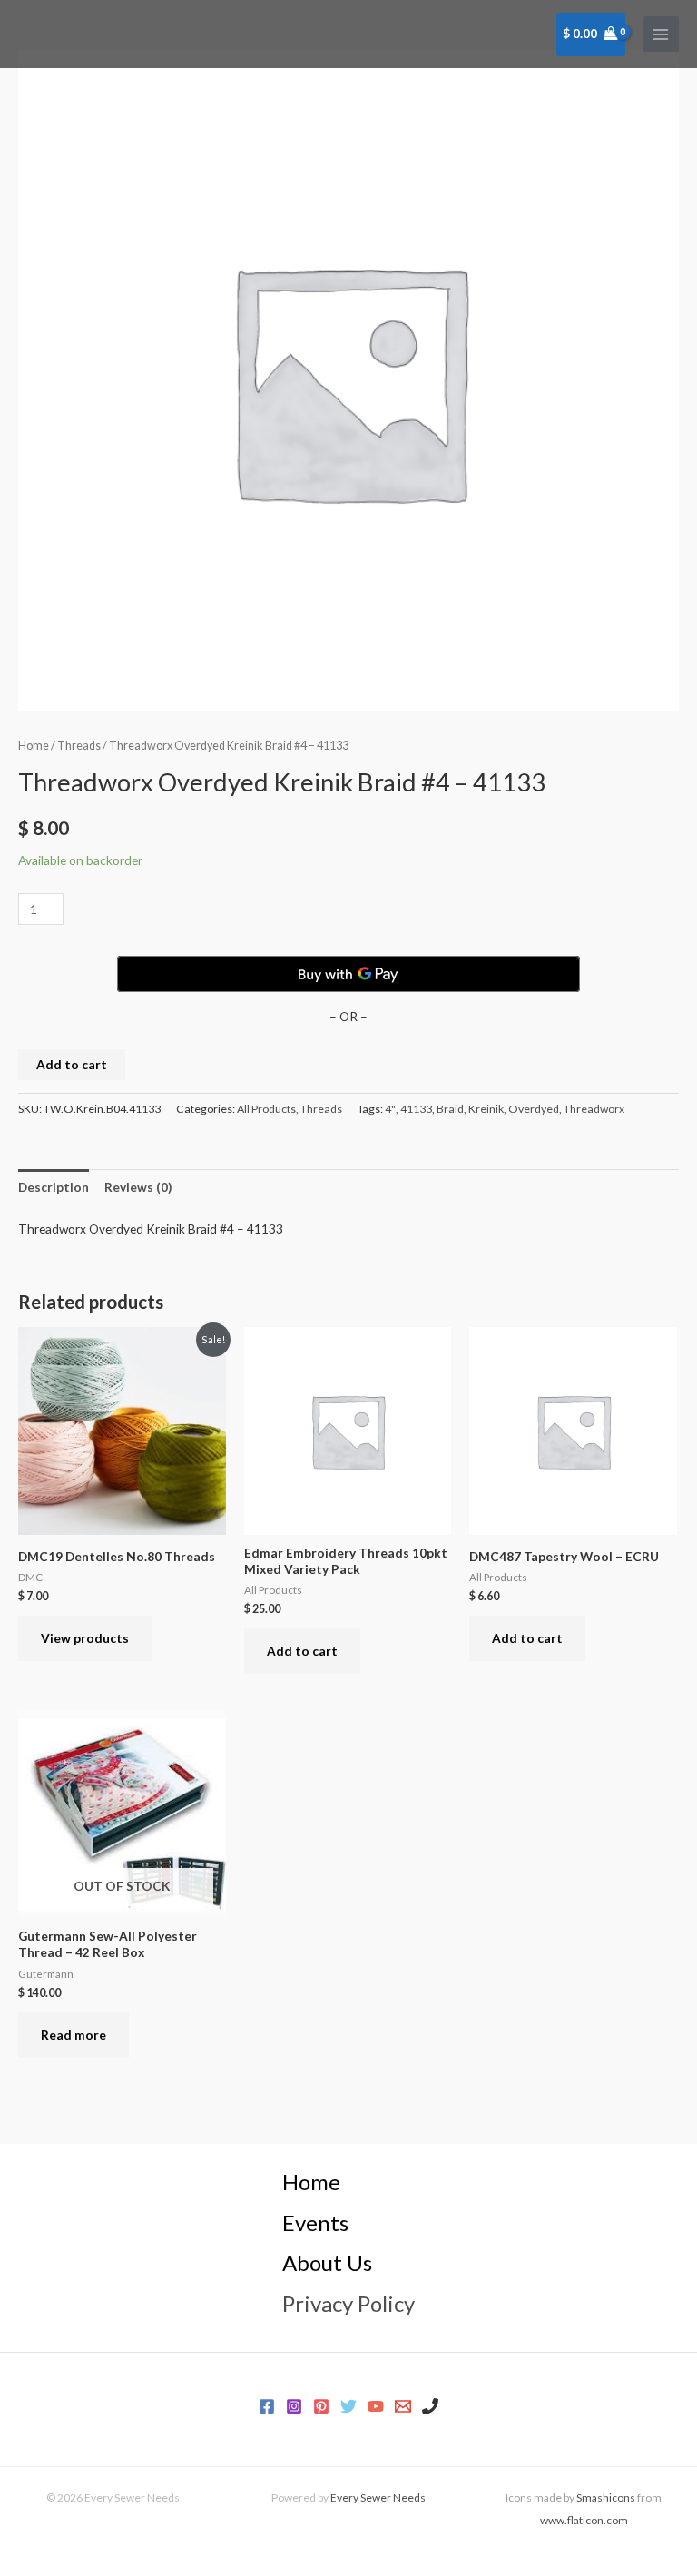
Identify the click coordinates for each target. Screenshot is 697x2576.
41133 (416, 1109)
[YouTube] (376, 2406)
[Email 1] (403, 2406)
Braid (450, 1109)
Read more (74, 2035)
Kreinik (486, 1109)
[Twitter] (348, 2406)
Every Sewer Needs (378, 2497)
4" (390, 1109)
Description (54, 1187)
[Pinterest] (321, 2406)
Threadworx (594, 1109)
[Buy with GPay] (348, 974)
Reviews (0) (138, 1187)
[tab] (54, 1187)
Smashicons (606, 2497)
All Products (266, 1109)
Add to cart (72, 1064)
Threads (79, 746)
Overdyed (534, 1109)
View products (85, 1638)
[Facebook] (267, 2406)
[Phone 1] (430, 2406)
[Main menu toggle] (661, 34)
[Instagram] (294, 2406)
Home (34, 746)
